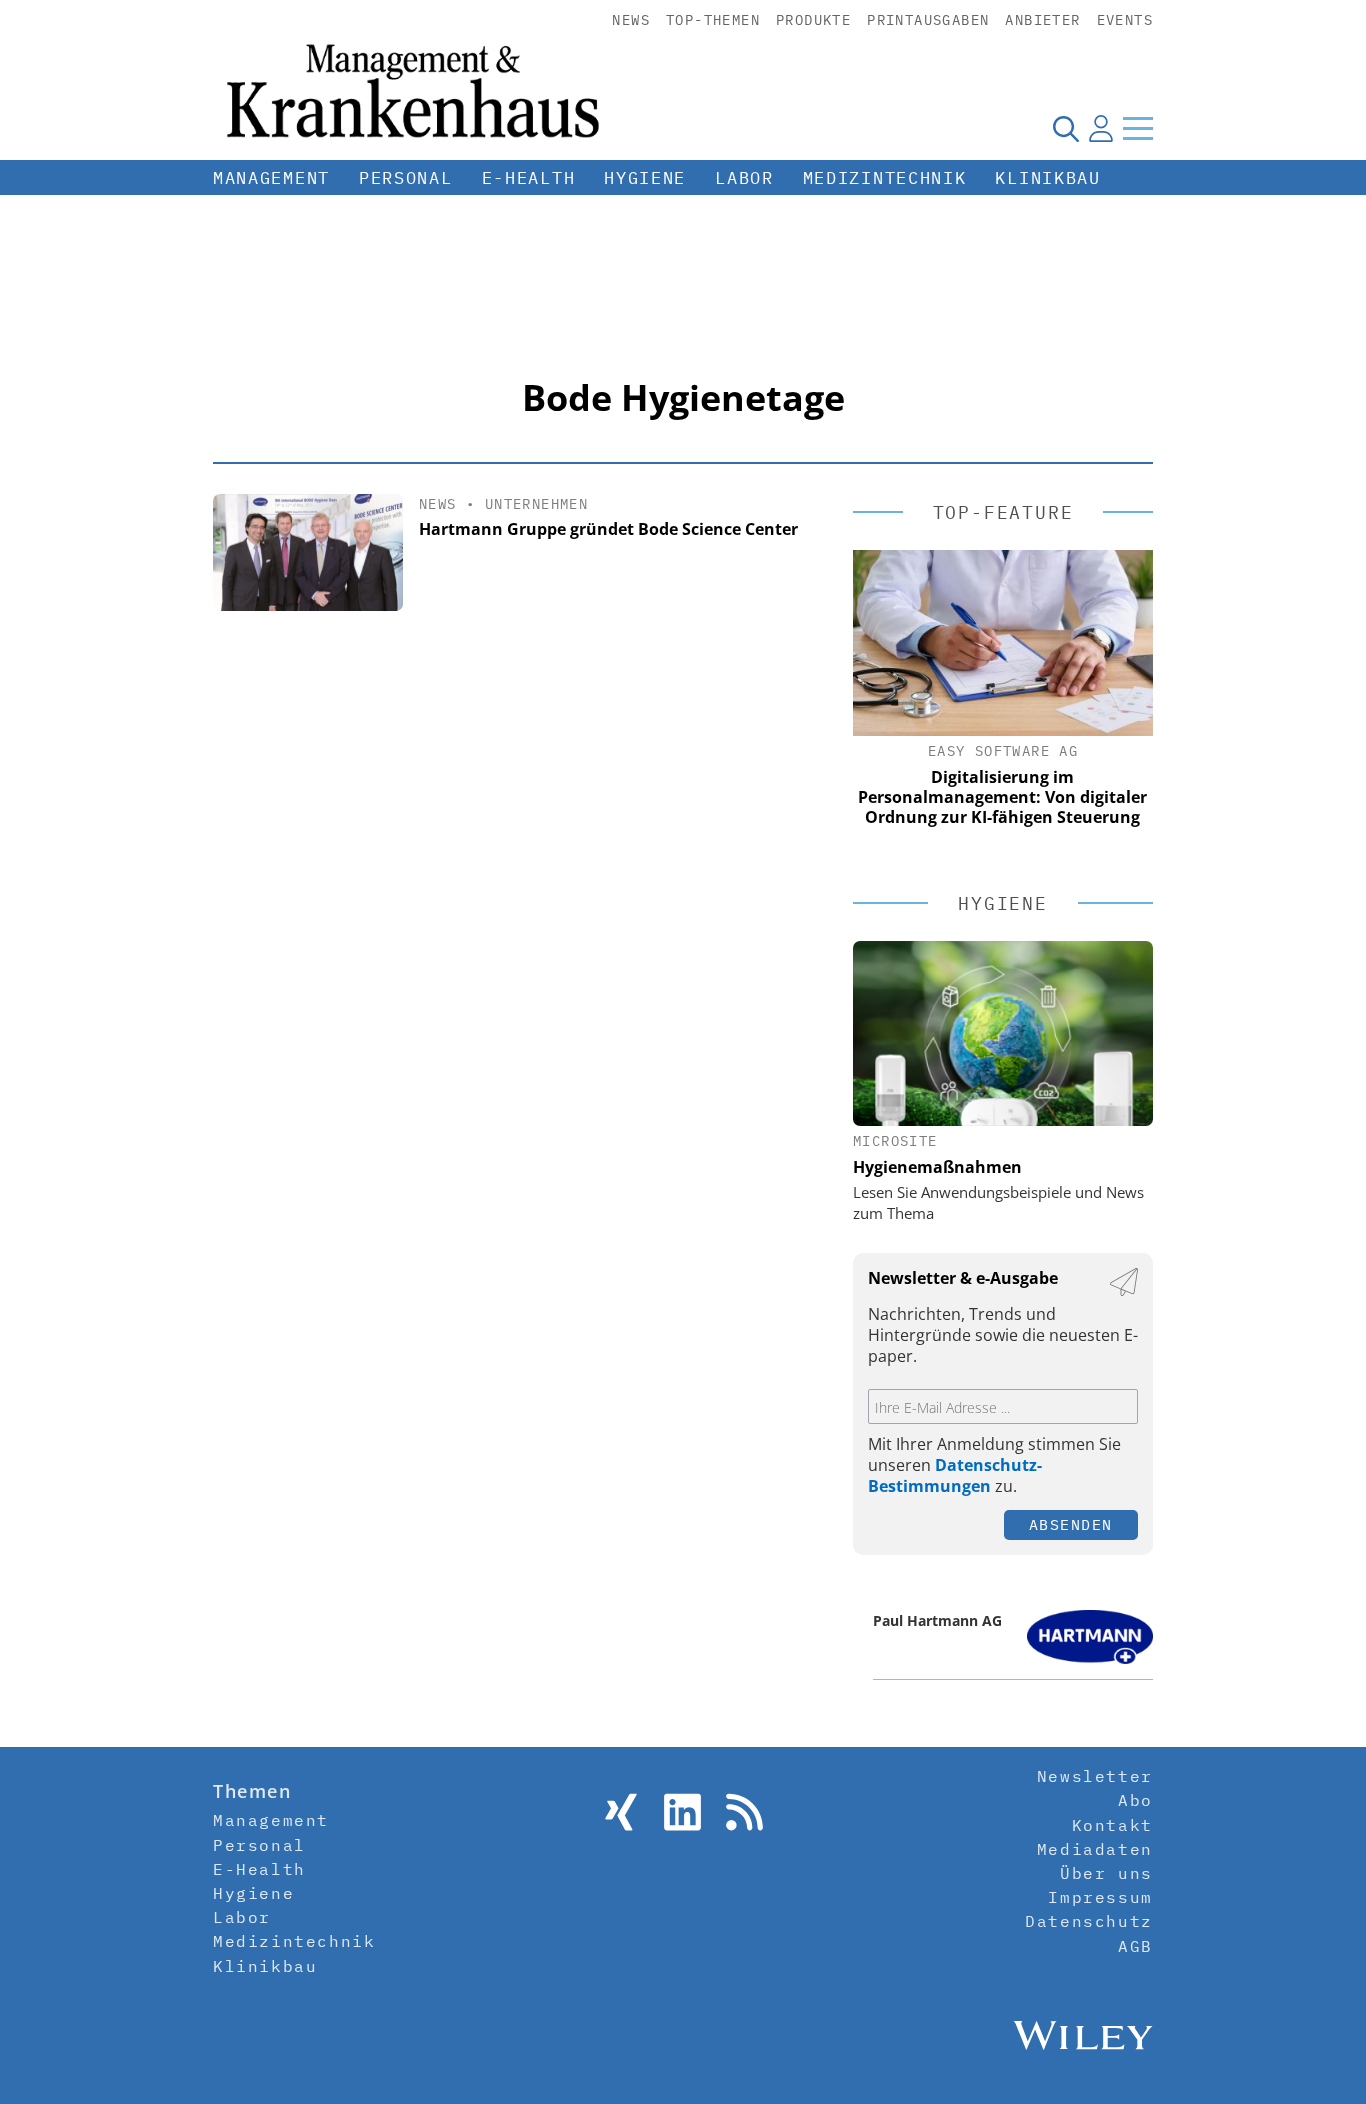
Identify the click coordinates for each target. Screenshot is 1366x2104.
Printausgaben (928, 20)
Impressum (1100, 1897)
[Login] (1101, 128)
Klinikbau (1047, 178)
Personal (406, 178)
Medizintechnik (885, 178)
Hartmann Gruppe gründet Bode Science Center (608, 529)
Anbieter (1042, 20)
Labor (744, 178)
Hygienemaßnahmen (937, 1167)
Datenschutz (1089, 1921)
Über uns (1106, 1873)
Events (1125, 20)
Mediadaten (1095, 1849)
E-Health (529, 178)
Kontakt (1112, 1825)
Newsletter (1095, 1776)
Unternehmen (536, 504)
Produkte (813, 20)
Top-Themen (713, 20)
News (631, 20)
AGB (1135, 1946)
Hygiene (645, 178)
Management (271, 178)
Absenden (1071, 1524)
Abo (1135, 1800)
